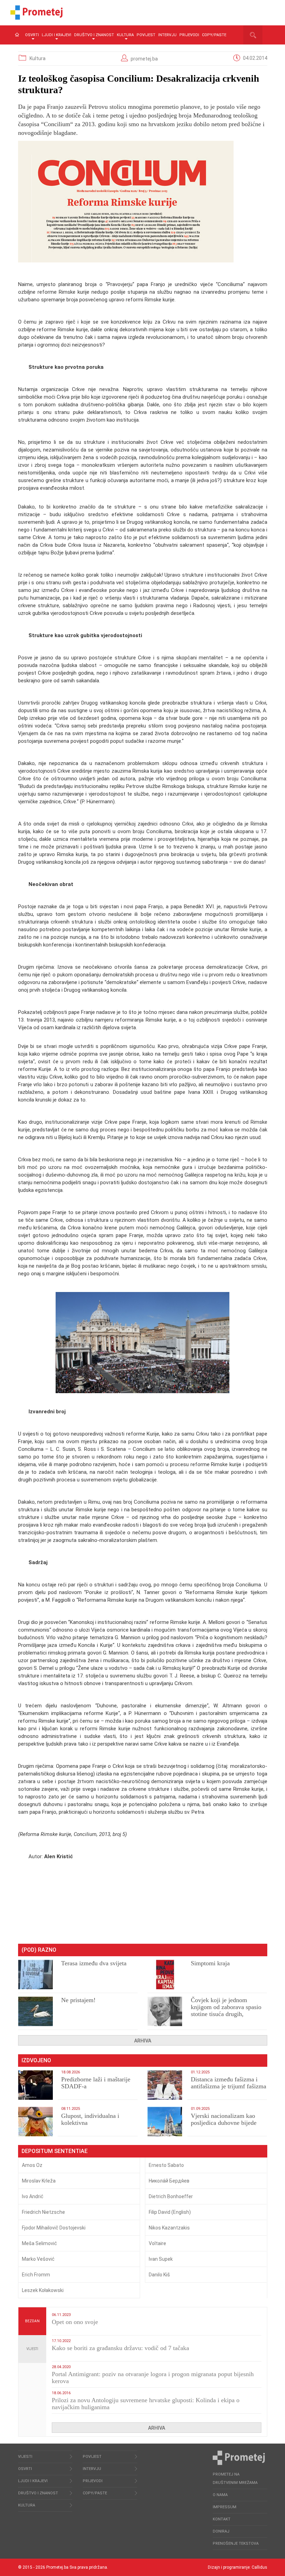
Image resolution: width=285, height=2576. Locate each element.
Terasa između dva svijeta (94, 1963)
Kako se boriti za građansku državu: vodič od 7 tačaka (120, 2348)
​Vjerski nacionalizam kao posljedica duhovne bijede (224, 2119)
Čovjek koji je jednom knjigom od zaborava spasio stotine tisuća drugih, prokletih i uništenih (226, 2010)
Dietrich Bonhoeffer (171, 2196)
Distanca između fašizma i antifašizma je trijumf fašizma (229, 2083)
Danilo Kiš (159, 2275)
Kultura (125, 35)
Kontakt (222, 2519)
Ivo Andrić (33, 2196)
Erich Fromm (36, 2275)
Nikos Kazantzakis (169, 2228)
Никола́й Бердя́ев (169, 2181)
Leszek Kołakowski (43, 2290)
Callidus (259, 2567)
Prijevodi (189, 35)
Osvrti (32, 35)
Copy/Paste (214, 35)
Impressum (225, 2507)
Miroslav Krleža (39, 2181)
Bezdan (32, 2321)
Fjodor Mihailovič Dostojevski (54, 2228)
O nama (220, 2495)
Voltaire (157, 2243)
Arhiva (143, 2041)
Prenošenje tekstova (236, 2544)
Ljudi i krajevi (56, 35)
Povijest (146, 35)
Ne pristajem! (78, 2000)
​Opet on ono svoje (75, 2322)
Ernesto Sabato (166, 2165)
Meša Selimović (39, 2243)
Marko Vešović (38, 2259)
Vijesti (32, 2349)
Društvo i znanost (94, 35)
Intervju (167, 35)
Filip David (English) (170, 2212)
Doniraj (221, 2531)
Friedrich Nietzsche (43, 2212)
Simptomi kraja (210, 1963)
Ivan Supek (161, 2259)
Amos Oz (32, 2165)
